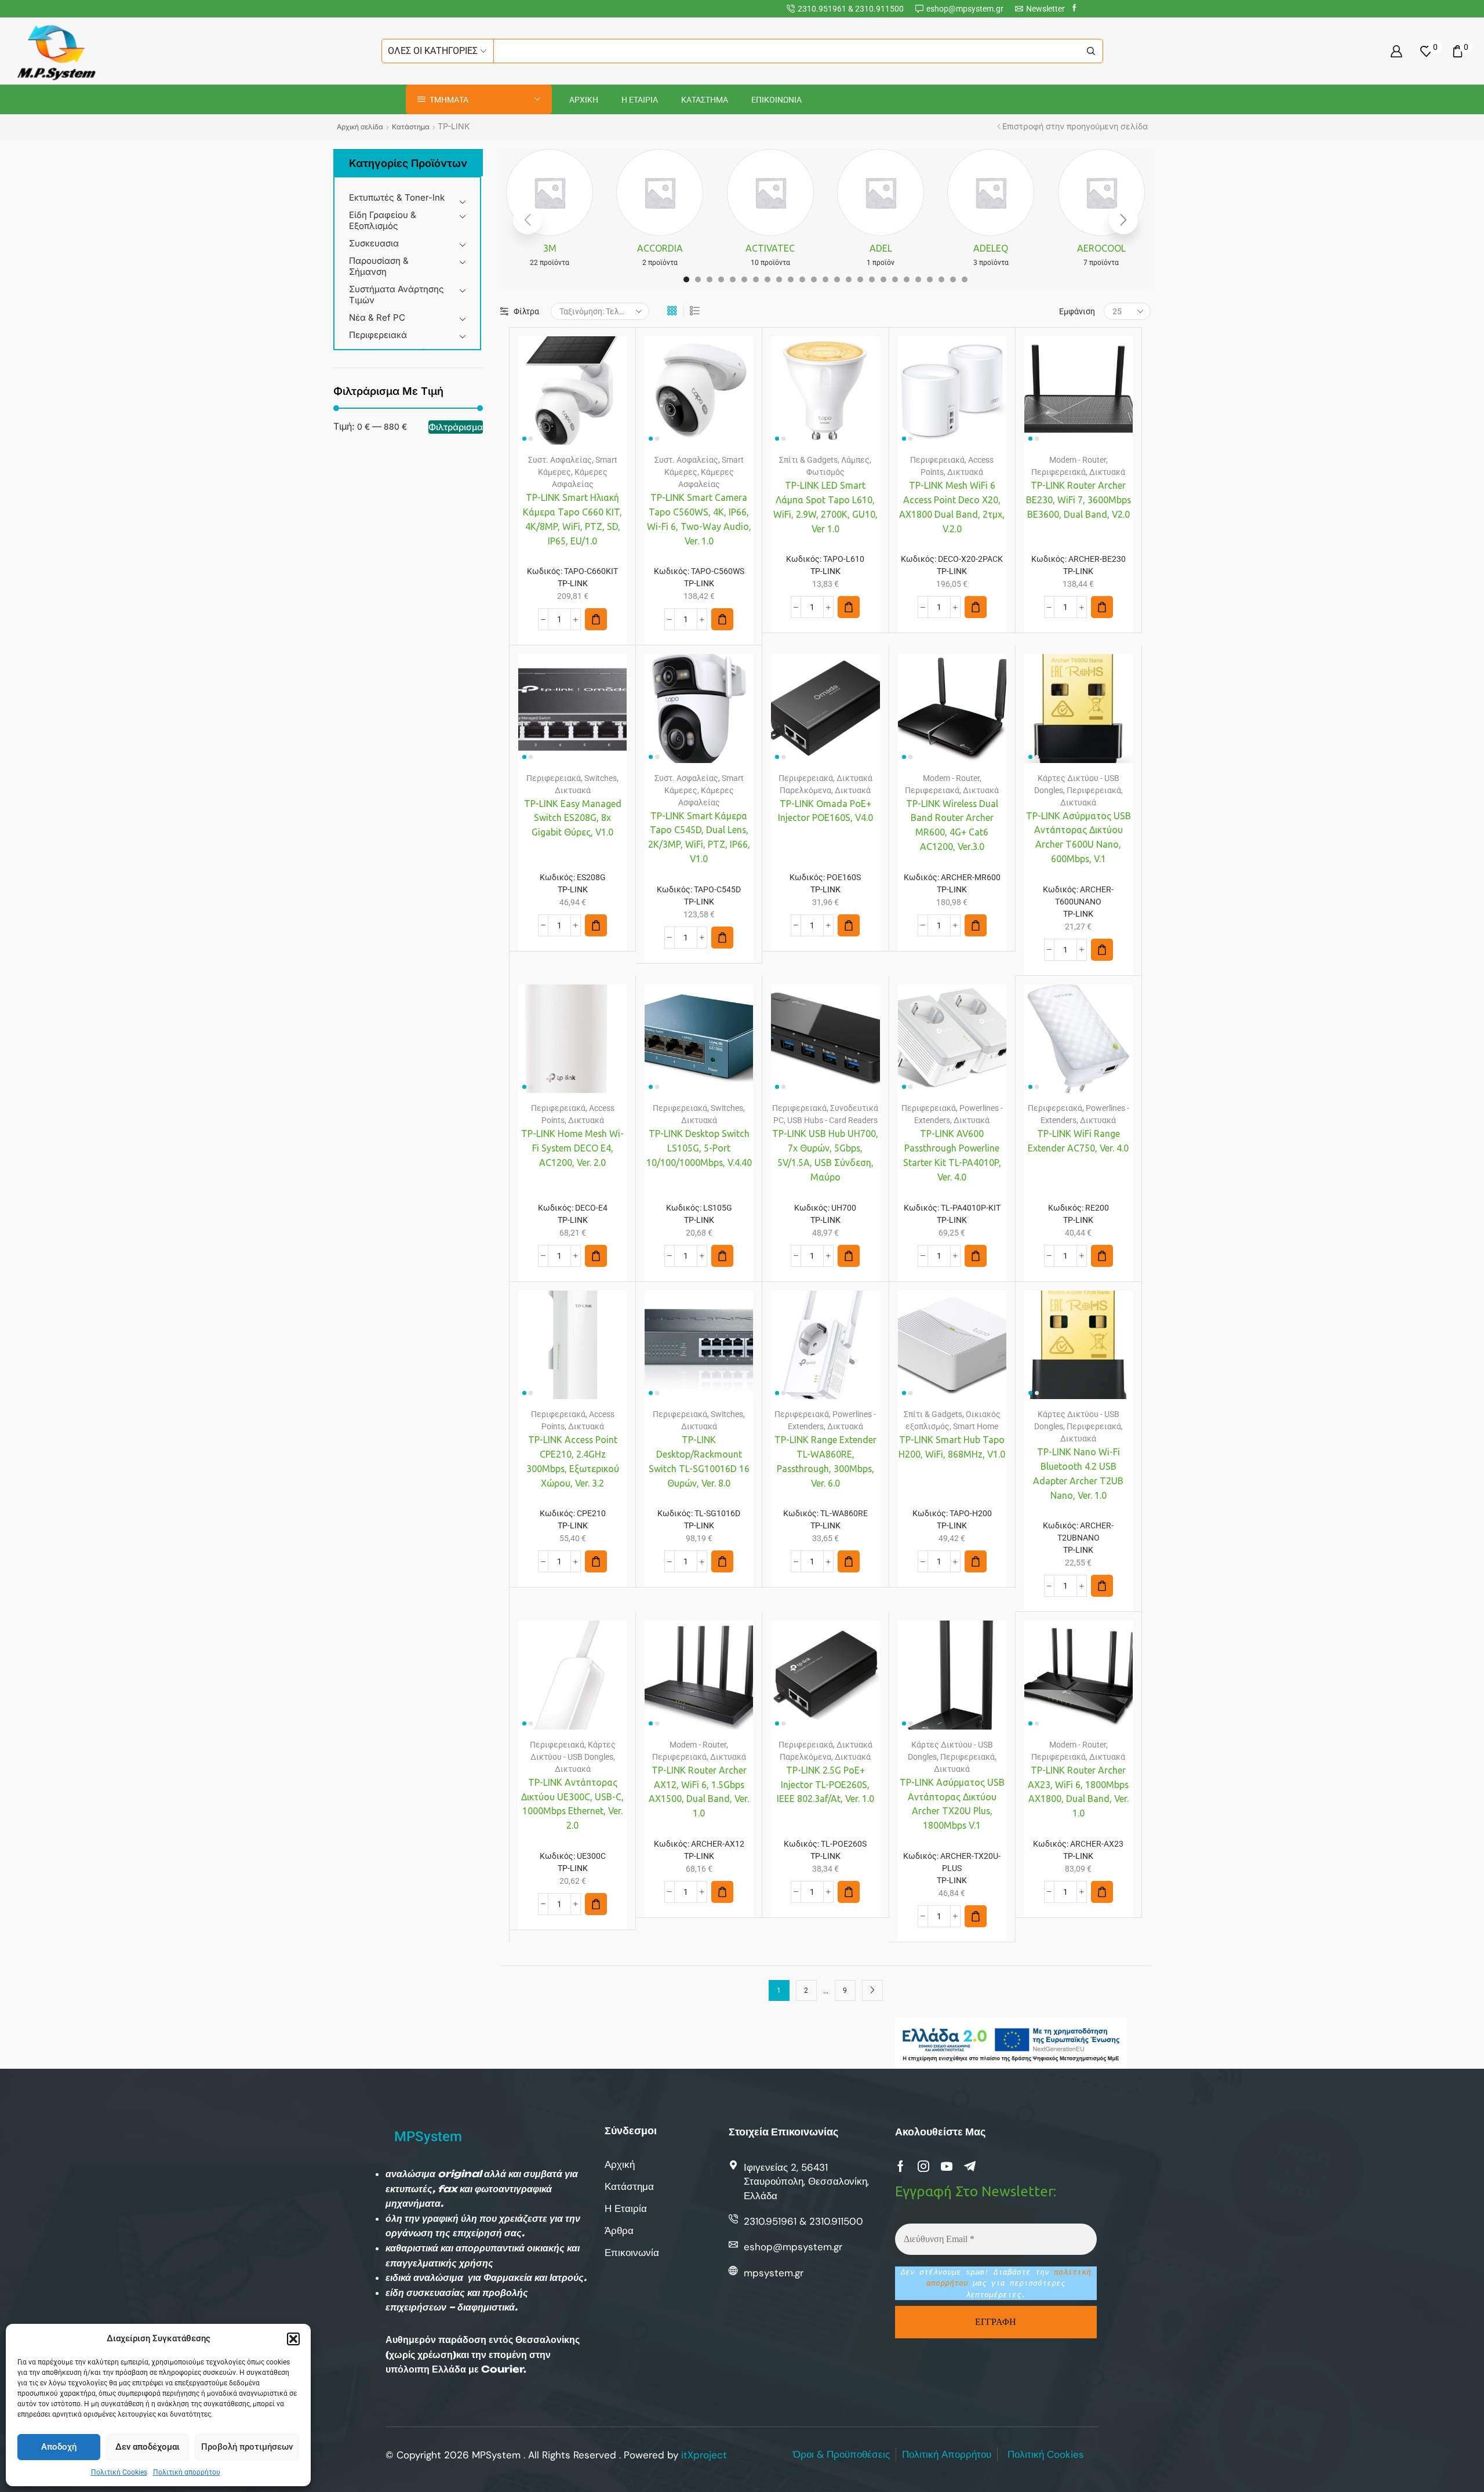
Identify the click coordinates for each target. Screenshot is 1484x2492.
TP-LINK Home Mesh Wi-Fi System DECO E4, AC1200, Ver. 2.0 (572, 1148)
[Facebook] (1074, 8)
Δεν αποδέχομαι (148, 2447)
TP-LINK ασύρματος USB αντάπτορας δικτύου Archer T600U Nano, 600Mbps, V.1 (1079, 838)
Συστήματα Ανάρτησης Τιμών (397, 295)
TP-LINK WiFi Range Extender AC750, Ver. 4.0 (1078, 1141)
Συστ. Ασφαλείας (560, 460)
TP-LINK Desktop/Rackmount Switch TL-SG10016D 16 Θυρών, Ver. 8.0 (699, 1461)
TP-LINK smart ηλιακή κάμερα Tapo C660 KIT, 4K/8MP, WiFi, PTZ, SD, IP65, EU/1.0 (572, 519)
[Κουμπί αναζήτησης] (1091, 51)
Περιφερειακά (378, 335)
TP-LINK (573, 583)
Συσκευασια (374, 243)
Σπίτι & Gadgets (808, 460)
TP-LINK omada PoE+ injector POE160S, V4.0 (825, 811)
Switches (601, 778)
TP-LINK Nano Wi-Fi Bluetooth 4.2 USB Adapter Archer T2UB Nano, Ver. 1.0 (1078, 1474)
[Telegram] (970, 2166)
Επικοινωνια (776, 100)
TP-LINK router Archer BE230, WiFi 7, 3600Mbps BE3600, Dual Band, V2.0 (1079, 500)
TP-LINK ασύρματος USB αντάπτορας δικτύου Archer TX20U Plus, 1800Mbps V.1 (952, 1804)
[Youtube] (947, 2166)
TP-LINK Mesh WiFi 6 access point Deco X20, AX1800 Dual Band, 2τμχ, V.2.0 (952, 507)
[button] (293, 2339)
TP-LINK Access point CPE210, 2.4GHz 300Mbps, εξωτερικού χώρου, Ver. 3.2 (573, 1461)
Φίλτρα (526, 311)
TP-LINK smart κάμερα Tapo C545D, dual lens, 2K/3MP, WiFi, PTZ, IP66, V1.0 (699, 838)
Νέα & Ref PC (377, 317)
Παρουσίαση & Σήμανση (379, 266)
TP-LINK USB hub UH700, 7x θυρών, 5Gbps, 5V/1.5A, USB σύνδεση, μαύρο (825, 1155)
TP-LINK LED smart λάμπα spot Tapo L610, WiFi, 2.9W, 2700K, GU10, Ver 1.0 (825, 507)
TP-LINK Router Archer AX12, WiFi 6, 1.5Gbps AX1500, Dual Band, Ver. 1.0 (699, 1792)
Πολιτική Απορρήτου (947, 2454)
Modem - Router (1078, 460)
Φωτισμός (825, 472)
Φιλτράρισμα (456, 427)
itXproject (704, 2455)
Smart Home (976, 1426)
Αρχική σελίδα (360, 127)
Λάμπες (855, 460)
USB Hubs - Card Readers (832, 1120)
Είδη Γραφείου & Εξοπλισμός (383, 220)
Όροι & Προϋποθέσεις (841, 2454)
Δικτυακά (965, 472)
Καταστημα (705, 100)
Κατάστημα (411, 127)
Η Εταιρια (640, 100)
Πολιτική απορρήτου (187, 2472)
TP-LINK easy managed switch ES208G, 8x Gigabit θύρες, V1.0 (573, 818)
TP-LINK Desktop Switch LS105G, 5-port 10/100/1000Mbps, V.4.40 (699, 1148)
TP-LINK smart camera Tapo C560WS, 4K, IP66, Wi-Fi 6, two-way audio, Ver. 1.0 (699, 519)
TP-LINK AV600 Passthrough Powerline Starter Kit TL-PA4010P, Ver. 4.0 (952, 1155)
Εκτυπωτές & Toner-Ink (397, 197)
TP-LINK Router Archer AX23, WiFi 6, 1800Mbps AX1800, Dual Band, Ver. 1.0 (1078, 1792)
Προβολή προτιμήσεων (247, 2447)
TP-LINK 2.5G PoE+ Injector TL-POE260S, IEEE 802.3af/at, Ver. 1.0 (825, 1785)
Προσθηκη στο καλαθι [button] (561, 395)
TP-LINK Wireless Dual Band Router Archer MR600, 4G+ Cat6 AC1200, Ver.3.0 (952, 825)
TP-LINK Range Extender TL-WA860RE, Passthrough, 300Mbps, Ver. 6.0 (825, 1461)
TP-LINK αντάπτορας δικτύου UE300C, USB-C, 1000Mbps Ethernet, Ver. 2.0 (572, 1804)
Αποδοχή (59, 2447)
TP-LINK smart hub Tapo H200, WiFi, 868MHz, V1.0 (952, 1447)
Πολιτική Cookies (119, 2472)
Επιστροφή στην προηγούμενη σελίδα (1075, 126)
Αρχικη (584, 100)
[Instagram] (923, 2166)
